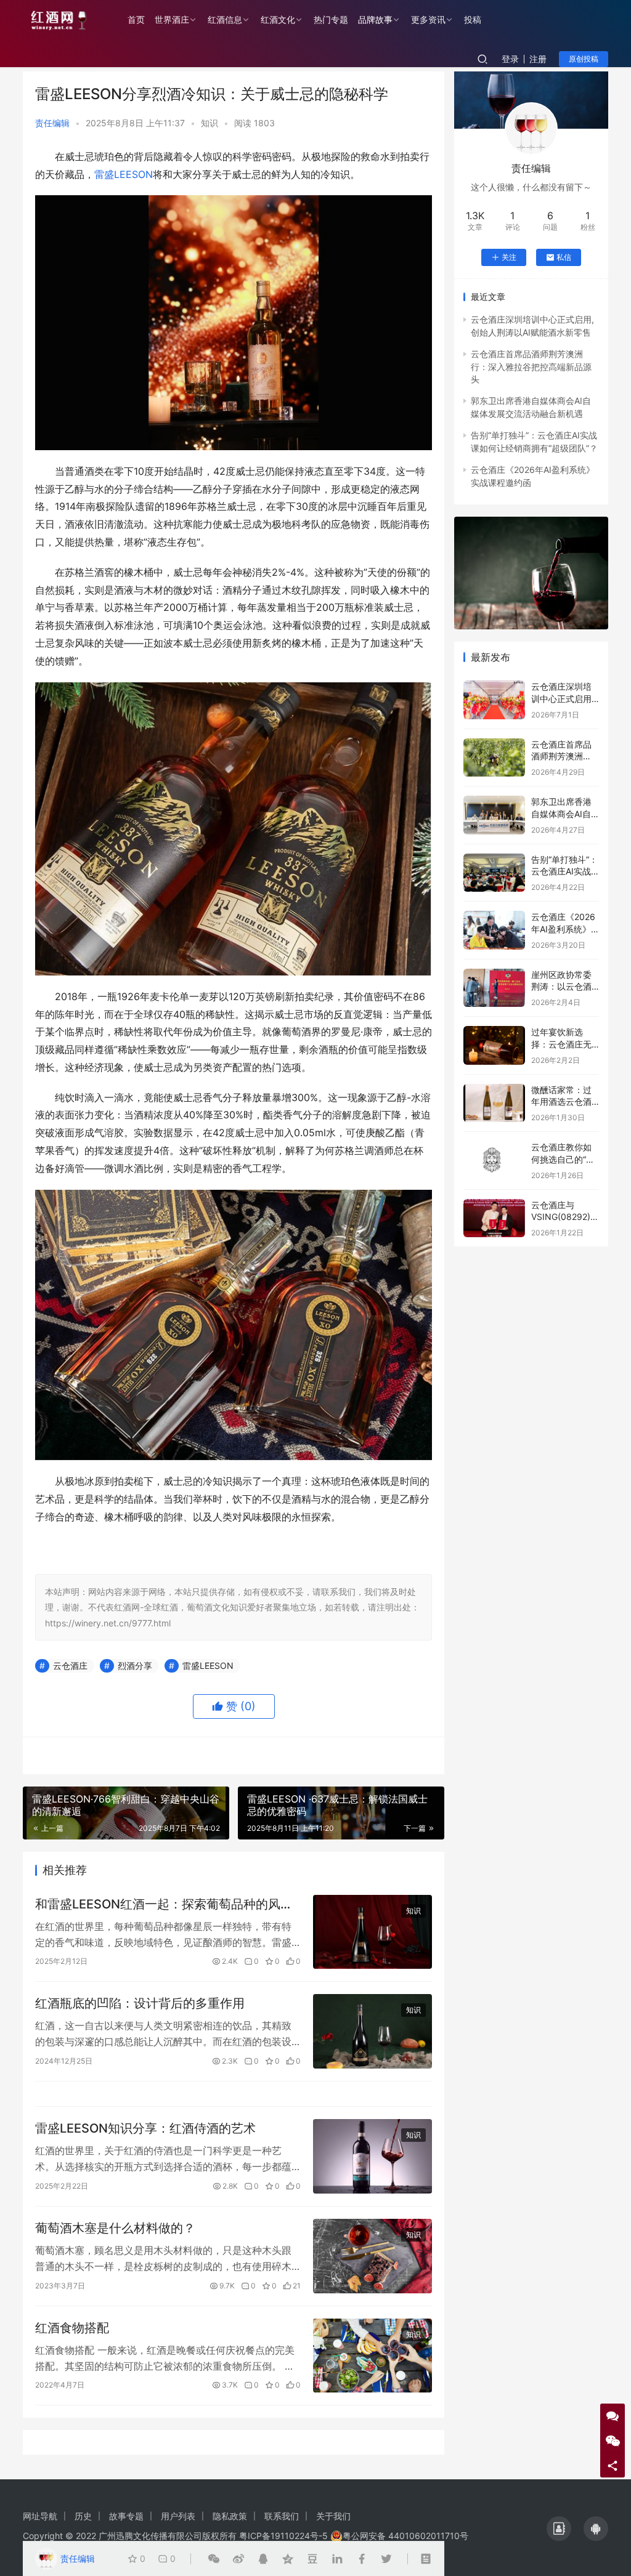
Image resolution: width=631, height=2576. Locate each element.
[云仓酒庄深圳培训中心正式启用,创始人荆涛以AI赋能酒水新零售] (494, 700)
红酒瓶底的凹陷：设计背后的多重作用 (140, 2003)
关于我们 (333, 2516)
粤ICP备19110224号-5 (283, 2536)
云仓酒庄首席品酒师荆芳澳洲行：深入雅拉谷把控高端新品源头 (531, 366)
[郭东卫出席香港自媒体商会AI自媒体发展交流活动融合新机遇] (494, 815)
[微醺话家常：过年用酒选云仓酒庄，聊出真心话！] (494, 1103)
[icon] (559, 2529)
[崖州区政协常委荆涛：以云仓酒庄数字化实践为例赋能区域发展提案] (494, 988)
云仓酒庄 (70, 1666)
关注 (509, 257)
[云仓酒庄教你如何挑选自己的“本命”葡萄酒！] (494, 1161)
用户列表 (178, 2516)
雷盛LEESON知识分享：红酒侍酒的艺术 (145, 2128)
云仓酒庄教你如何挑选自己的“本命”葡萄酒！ (563, 1159)
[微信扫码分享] (214, 2559)
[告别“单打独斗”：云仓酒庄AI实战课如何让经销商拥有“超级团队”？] (494, 873)
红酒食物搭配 (72, 2328)
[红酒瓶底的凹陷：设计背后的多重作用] (372, 2031)
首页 (136, 19)
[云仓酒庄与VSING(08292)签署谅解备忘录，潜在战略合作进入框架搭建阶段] (494, 1218)
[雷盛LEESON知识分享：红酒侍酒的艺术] (372, 2156)
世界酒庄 (172, 19)
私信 (564, 257)
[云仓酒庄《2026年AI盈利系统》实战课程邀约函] (494, 930)
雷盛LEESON (124, 174)
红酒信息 (225, 19)
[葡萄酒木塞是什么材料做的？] (372, 2256)
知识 (210, 123)
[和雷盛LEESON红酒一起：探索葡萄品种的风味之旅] (372, 1932)
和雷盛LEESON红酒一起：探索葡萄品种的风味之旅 (164, 1904)
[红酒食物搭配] (372, 2356)
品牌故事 (375, 19)
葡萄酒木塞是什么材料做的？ (115, 2228)
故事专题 (126, 2516)
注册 (538, 59)
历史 (83, 2516)
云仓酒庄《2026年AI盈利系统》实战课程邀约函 (563, 929)
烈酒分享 (135, 1666)
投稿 (473, 19)
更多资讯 (428, 19)
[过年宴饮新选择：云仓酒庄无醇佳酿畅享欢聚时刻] (494, 1045)
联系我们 (282, 2516)
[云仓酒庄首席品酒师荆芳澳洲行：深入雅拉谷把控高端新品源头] (494, 758)
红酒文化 (278, 19)
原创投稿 (584, 59)
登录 (510, 59)
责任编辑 (52, 123)
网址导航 (40, 2516)
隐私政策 (230, 2516)
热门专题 (331, 19)
